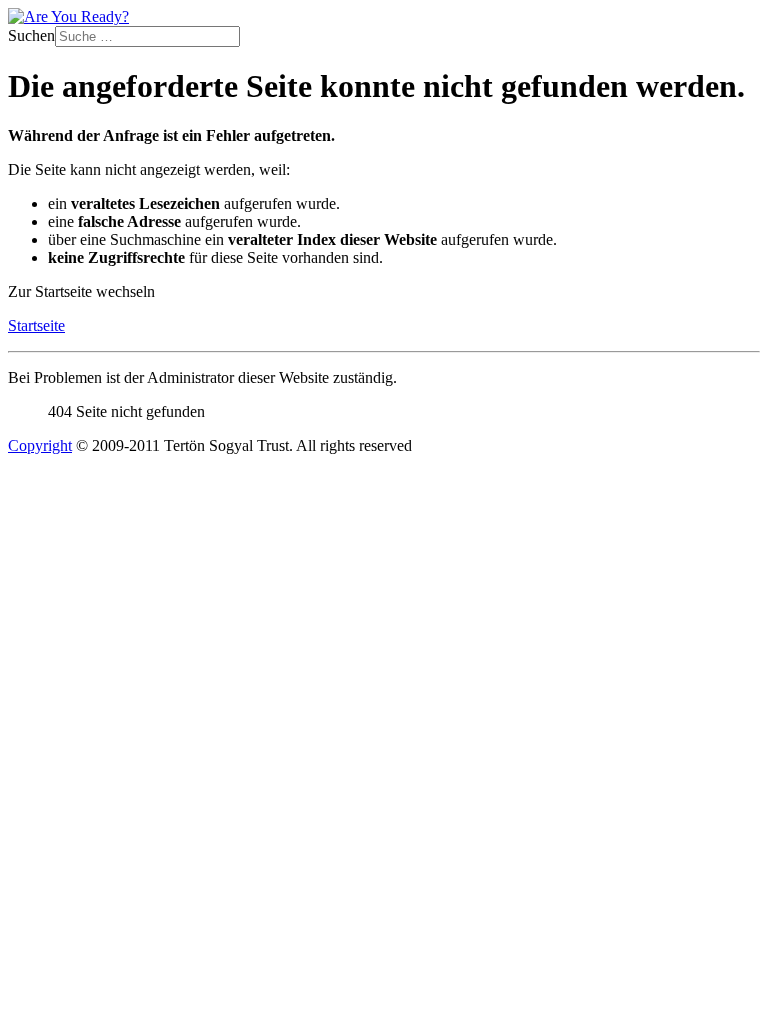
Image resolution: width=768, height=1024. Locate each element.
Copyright (40, 445)
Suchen (31, 35)
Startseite (36, 325)
